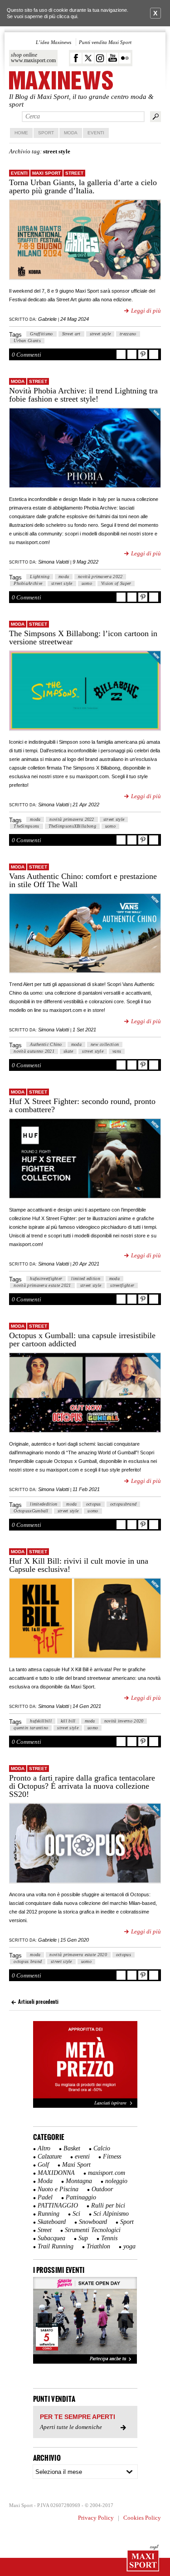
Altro (44, 2148)
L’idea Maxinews (53, 42)
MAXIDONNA (56, 2173)
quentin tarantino (31, 1728)
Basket (72, 2148)
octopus (94, 1504)
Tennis (109, 2238)
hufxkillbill (41, 1721)
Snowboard (93, 2222)
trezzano (128, 334)
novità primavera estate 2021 (42, 1285)
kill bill (68, 1721)
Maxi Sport (46, 173)
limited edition (86, 1278)
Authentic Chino (46, 1044)
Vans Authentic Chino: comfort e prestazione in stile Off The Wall (83, 880)
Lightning (40, 577)
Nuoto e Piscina (58, 2189)
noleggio (116, 2181)
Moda (71, 133)
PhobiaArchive (28, 583)
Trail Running (56, 2246)
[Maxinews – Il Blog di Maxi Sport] (61, 81)
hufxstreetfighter (46, 1278)
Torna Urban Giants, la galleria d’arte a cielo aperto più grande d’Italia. (83, 186)
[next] (126, 2321)
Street (74, 173)
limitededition (44, 1504)
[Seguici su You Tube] (113, 58)
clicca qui (67, 16)
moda (64, 577)
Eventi (96, 133)
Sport (46, 133)
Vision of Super (116, 583)
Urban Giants (27, 341)
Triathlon (98, 2246)
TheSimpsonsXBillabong (72, 826)
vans (117, 1051)
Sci (76, 2214)
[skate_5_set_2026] (85, 2321)
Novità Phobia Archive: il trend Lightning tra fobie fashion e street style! (83, 395)
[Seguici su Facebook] (76, 58)
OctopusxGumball (31, 1511)
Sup (83, 2238)
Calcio (102, 2148)
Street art (71, 334)
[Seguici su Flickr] (125, 58)
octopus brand (28, 1961)
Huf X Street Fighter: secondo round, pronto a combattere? (82, 1105)
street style (100, 334)
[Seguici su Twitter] (88, 58)
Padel (45, 2197)
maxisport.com (107, 2173)
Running (49, 2214)
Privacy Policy (96, 2518)
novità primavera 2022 (100, 577)
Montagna (79, 2181)
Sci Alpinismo (111, 2214)
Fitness (112, 2156)
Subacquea (51, 2238)
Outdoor (102, 2189)
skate (68, 1051)
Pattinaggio (81, 2197)
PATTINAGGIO (58, 2206)
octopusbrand (124, 1504)
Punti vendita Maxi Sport (105, 42)
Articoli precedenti (38, 2002)
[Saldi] (85, 2106)
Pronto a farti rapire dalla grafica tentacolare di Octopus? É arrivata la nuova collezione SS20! (82, 1786)
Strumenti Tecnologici (93, 2230)
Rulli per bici (108, 2206)
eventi (19, 173)
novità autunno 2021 (34, 1051)
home (21, 133)
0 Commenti (27, 355)
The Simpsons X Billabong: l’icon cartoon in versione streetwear (83, 638)
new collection (105, 1044)
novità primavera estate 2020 (78, 1955)
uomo (87, 583)
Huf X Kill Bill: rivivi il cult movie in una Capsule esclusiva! (79, 1565)
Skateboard (52, 2222)
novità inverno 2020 (124, 1721)
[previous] (45, 2321)
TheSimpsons (26, 826)
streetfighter (122, 1285)
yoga (129, 2246)
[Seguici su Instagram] (100, 58)
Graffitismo (41, 334)
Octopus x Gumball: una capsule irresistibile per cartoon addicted (82, 1340)
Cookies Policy (142, 2518)
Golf (43, 2165)
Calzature (50, 2156)
